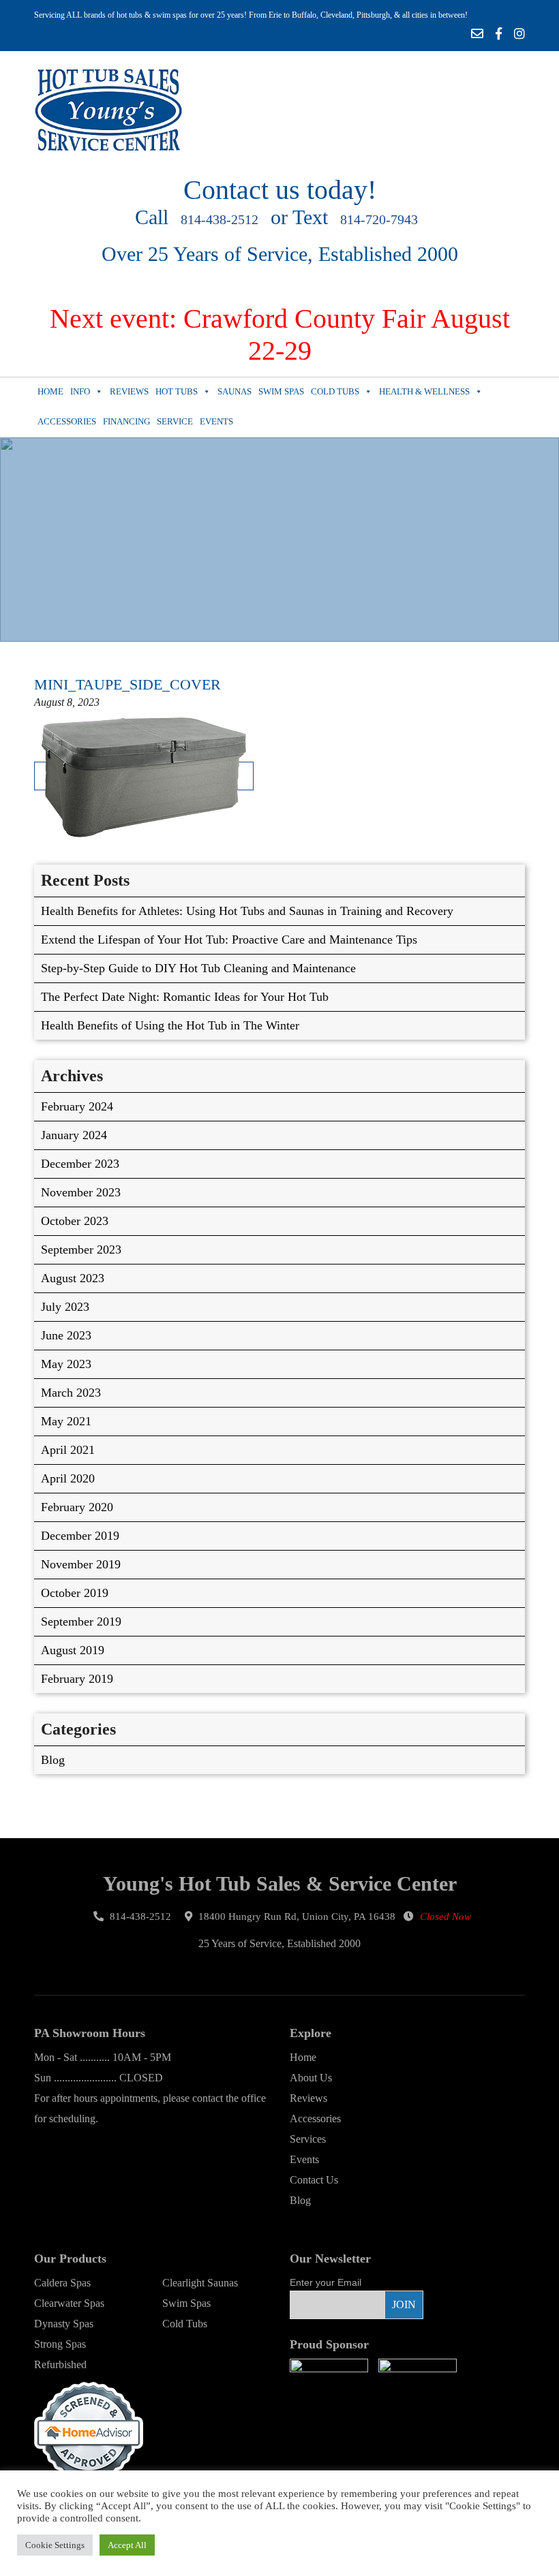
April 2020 (68, 1478)
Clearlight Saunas (200, 2283)
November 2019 (81, 1564)
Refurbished (60, 2364)
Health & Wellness (424, 391)
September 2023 (81, 1250)
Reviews (129, 391)
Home (50, 391)
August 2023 (73, 1278)
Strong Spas (60, 2344)
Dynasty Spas (64, 2324)
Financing (126, 421)
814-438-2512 (220, 219)
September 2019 (81, 1621)
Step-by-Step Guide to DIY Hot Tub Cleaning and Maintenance (198, 968)
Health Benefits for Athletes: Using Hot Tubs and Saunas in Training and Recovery (247, 911)
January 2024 (74, 1135)
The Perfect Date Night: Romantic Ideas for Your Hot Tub (185, 997)
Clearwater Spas (69, 2303)
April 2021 (68, 1450)
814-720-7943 (379, 219)
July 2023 (65, 1307)
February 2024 (77, 1106)
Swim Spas (281, 391)
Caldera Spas (62, 2283)
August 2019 (73, 1650)
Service (175, 421)
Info (80, 391)
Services (308, 2139)
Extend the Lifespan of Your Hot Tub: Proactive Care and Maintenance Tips (229, 940)
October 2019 (75, 1593)
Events (216, 421)
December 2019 (80, 1536)
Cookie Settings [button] (55, 2545)
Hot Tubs (177, 391)
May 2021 (66, 1421)
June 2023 (66, 1335)
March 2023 (71, 1393)
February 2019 (77, 1679)
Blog (53, 1760)
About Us (311, 2078)
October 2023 (75, 1221)
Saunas (235, 391)
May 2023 (66, 1364)
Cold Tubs (335, 391)
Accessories (67, 421)
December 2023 (80, 1164)
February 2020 (77, 1507)
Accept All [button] (127, 2545)
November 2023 (81, 1192)
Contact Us (314, 2180)
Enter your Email (326, 2282)
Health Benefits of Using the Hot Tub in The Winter (170, 1025)
